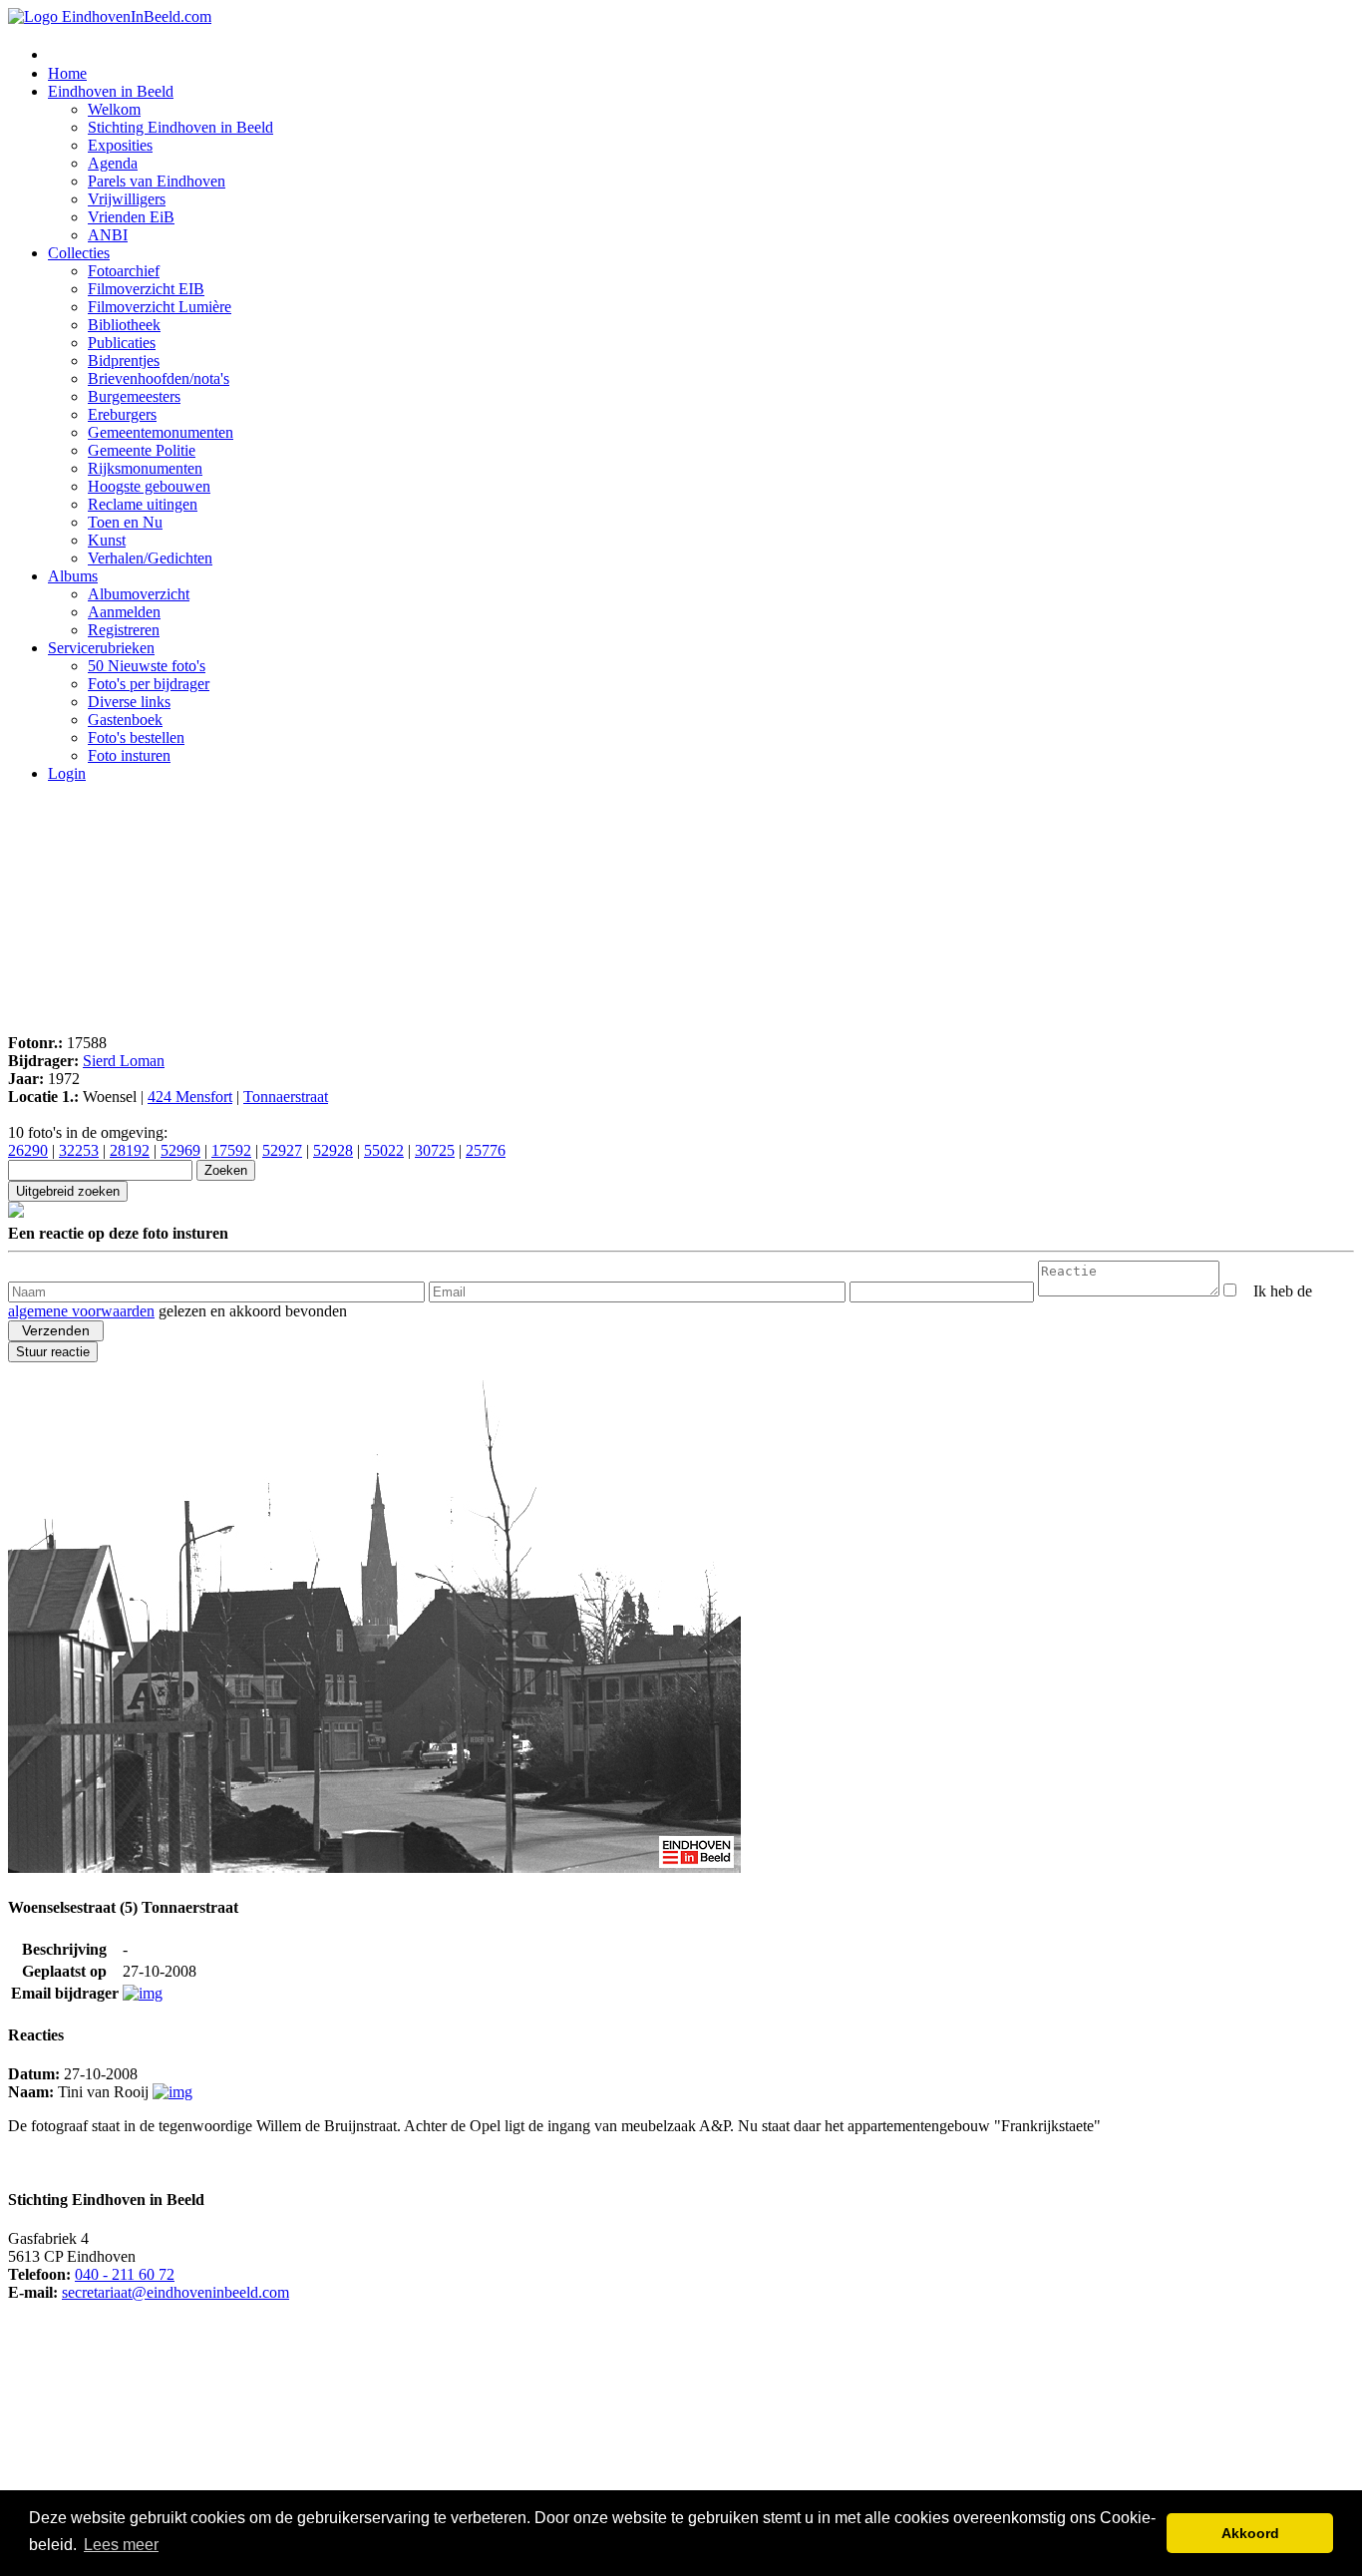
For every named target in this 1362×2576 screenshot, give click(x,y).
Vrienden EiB (131, 217)
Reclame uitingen (143, 504)
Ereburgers (122, 414)
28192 (130, 1150)
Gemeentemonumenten (161, 432)
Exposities (120, 145)
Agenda (113, 163)
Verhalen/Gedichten (150, 558)
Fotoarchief (124, 271)
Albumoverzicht (139, 594)
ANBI (108, 235)
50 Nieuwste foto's (147, 666)
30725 (435, 1150)
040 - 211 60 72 (125, 2274)
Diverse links (129, 702)
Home (67, 73)
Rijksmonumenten (145, 468)
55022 (384, 1150)
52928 (333, 1150)
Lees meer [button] (121, 2545)
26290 (28, 1150)
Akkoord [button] (1250, 2533)
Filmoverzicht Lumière (160, 307)
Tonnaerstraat (286, 1097)
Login (67, 773)
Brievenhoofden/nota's (159, 378)
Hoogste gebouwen (149, 486)
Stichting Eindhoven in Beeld (180, 127)
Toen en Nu (125, 522)
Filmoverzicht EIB (146, 289)
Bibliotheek (124, 325)
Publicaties (122, 343)
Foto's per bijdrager (149, 684)
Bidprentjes (124, 361)
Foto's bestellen (136, 737)
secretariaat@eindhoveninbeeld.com (175, 2292)
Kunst (107, 540)
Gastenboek (125, 720)
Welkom (114, 109)
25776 (486, 1150)
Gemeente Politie (142, 450)
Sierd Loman (124, 1061)
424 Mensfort (190, 1097)
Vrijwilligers (127, 199)
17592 (231, 1150)
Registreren (124, 630)
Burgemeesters (134, 396)
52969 (180, 1150)
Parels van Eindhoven (157, 181)
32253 (79, 1150)
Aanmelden (124, 612)
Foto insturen (129, 755)
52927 (282, 1150)
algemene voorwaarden (81, 1311)
